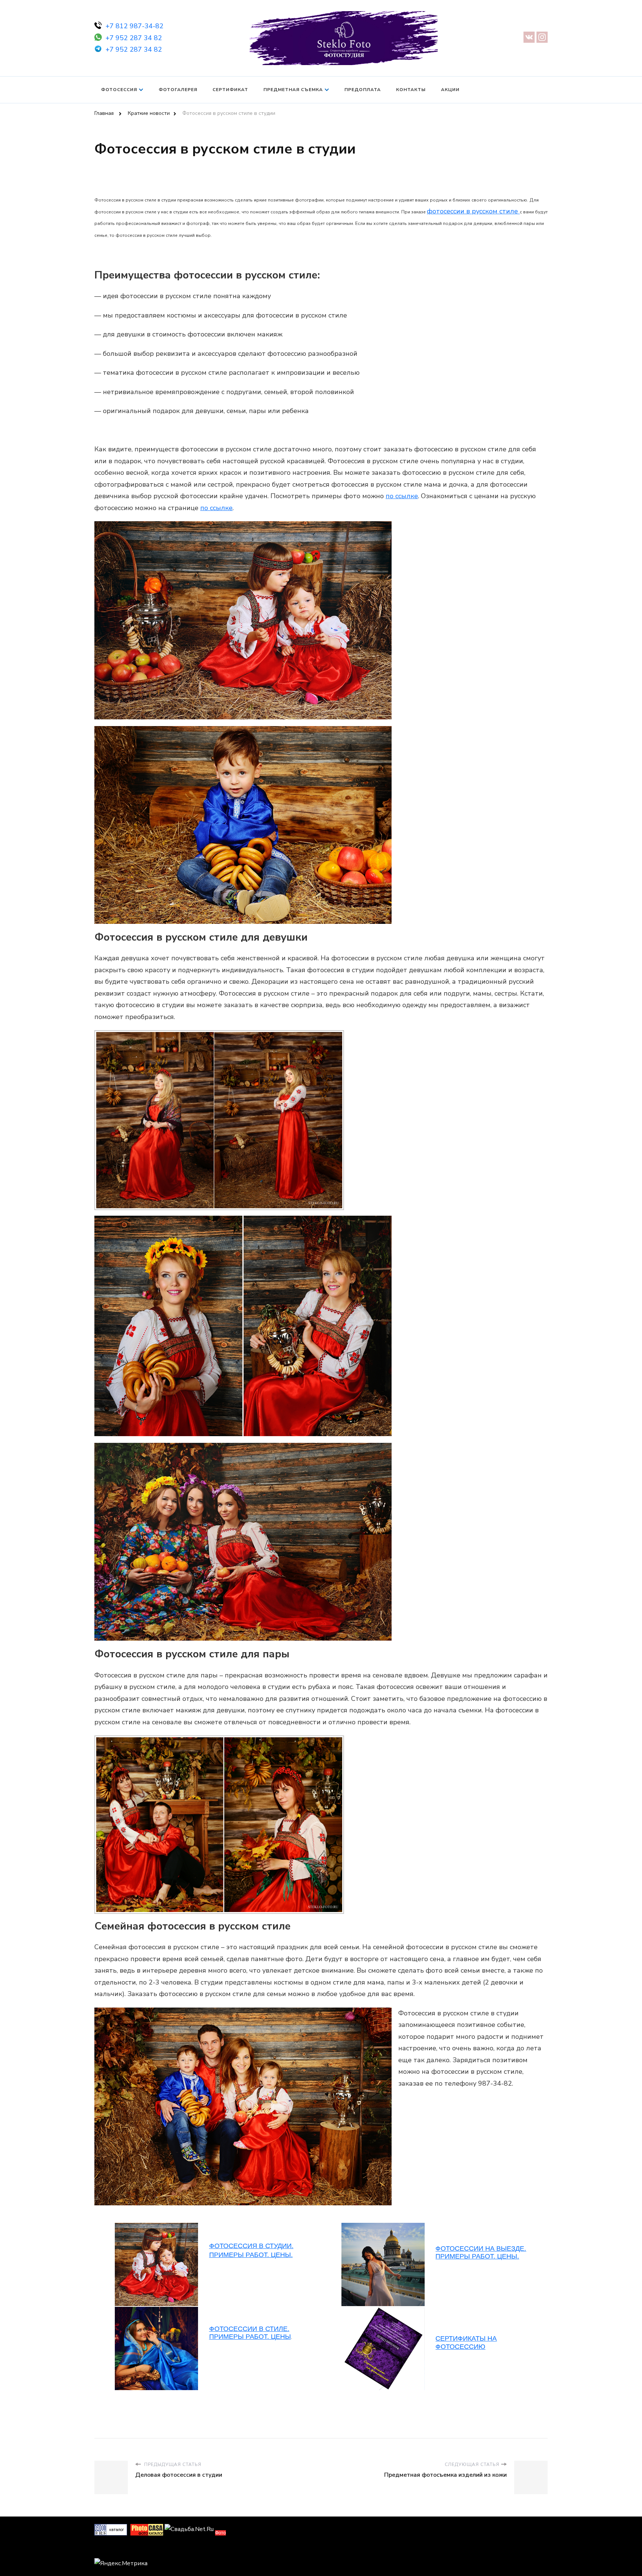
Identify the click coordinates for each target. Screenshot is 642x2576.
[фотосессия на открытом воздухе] (383, 2311)
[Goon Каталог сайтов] (111, 2529)
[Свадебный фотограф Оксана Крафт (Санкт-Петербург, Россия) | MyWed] (111, 2549)
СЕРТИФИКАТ (230, 90)
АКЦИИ (450, 90)
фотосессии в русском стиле (472, 211)
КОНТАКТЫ (411, 90)
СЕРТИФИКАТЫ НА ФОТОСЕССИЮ (466, 2343)
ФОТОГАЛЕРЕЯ (178, 90)
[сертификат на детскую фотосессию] (156, 2311)
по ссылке (402, 496)
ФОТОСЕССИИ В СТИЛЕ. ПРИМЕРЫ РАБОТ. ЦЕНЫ (250, 2333)
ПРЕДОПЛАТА (363, 90)
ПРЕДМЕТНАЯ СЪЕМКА (293, 90)
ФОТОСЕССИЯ (119, 90)
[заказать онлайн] (519, 211)
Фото (221, 2533)
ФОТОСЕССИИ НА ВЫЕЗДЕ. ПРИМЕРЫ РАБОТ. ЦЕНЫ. (481, 2253)
